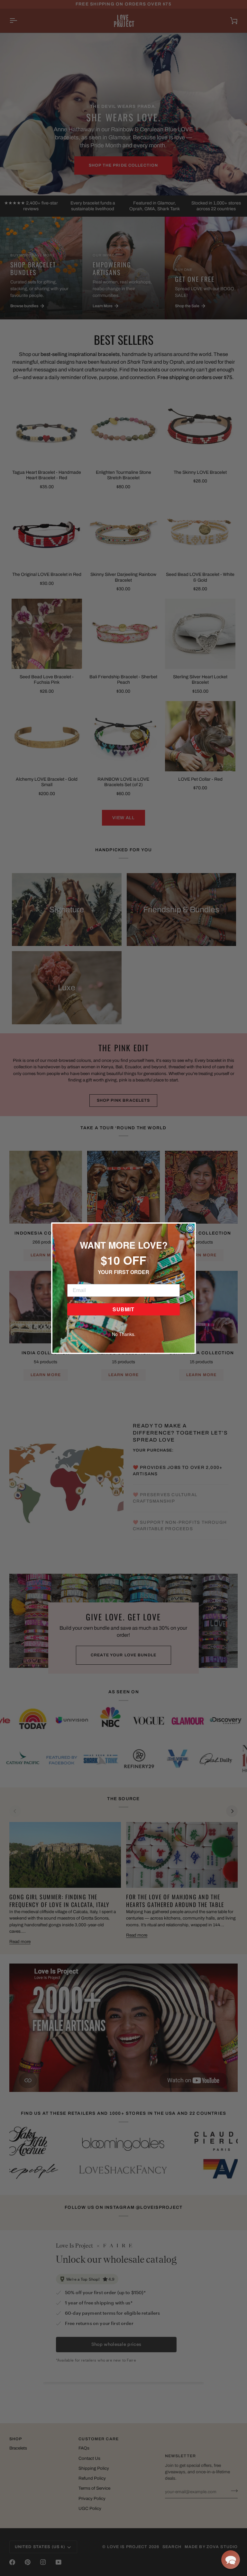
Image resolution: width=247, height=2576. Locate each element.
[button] (231, 2560)
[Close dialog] (190, 1228)
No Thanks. (124, 1334)
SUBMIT (123, 1309)
